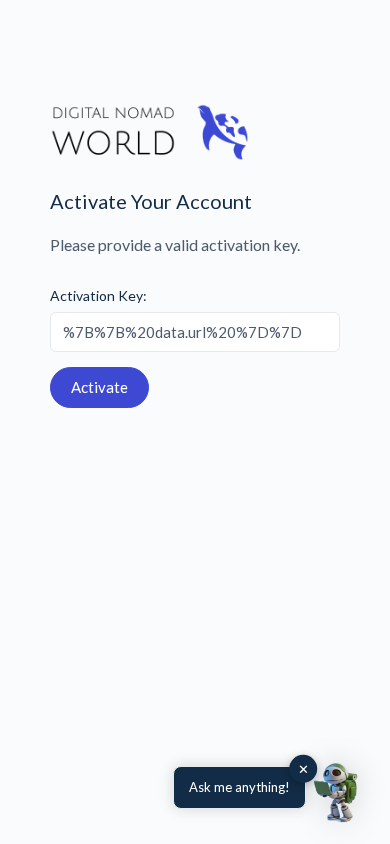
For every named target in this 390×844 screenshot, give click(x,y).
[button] (338, 792)
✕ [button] (303, 769)
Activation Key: (98, 295)
